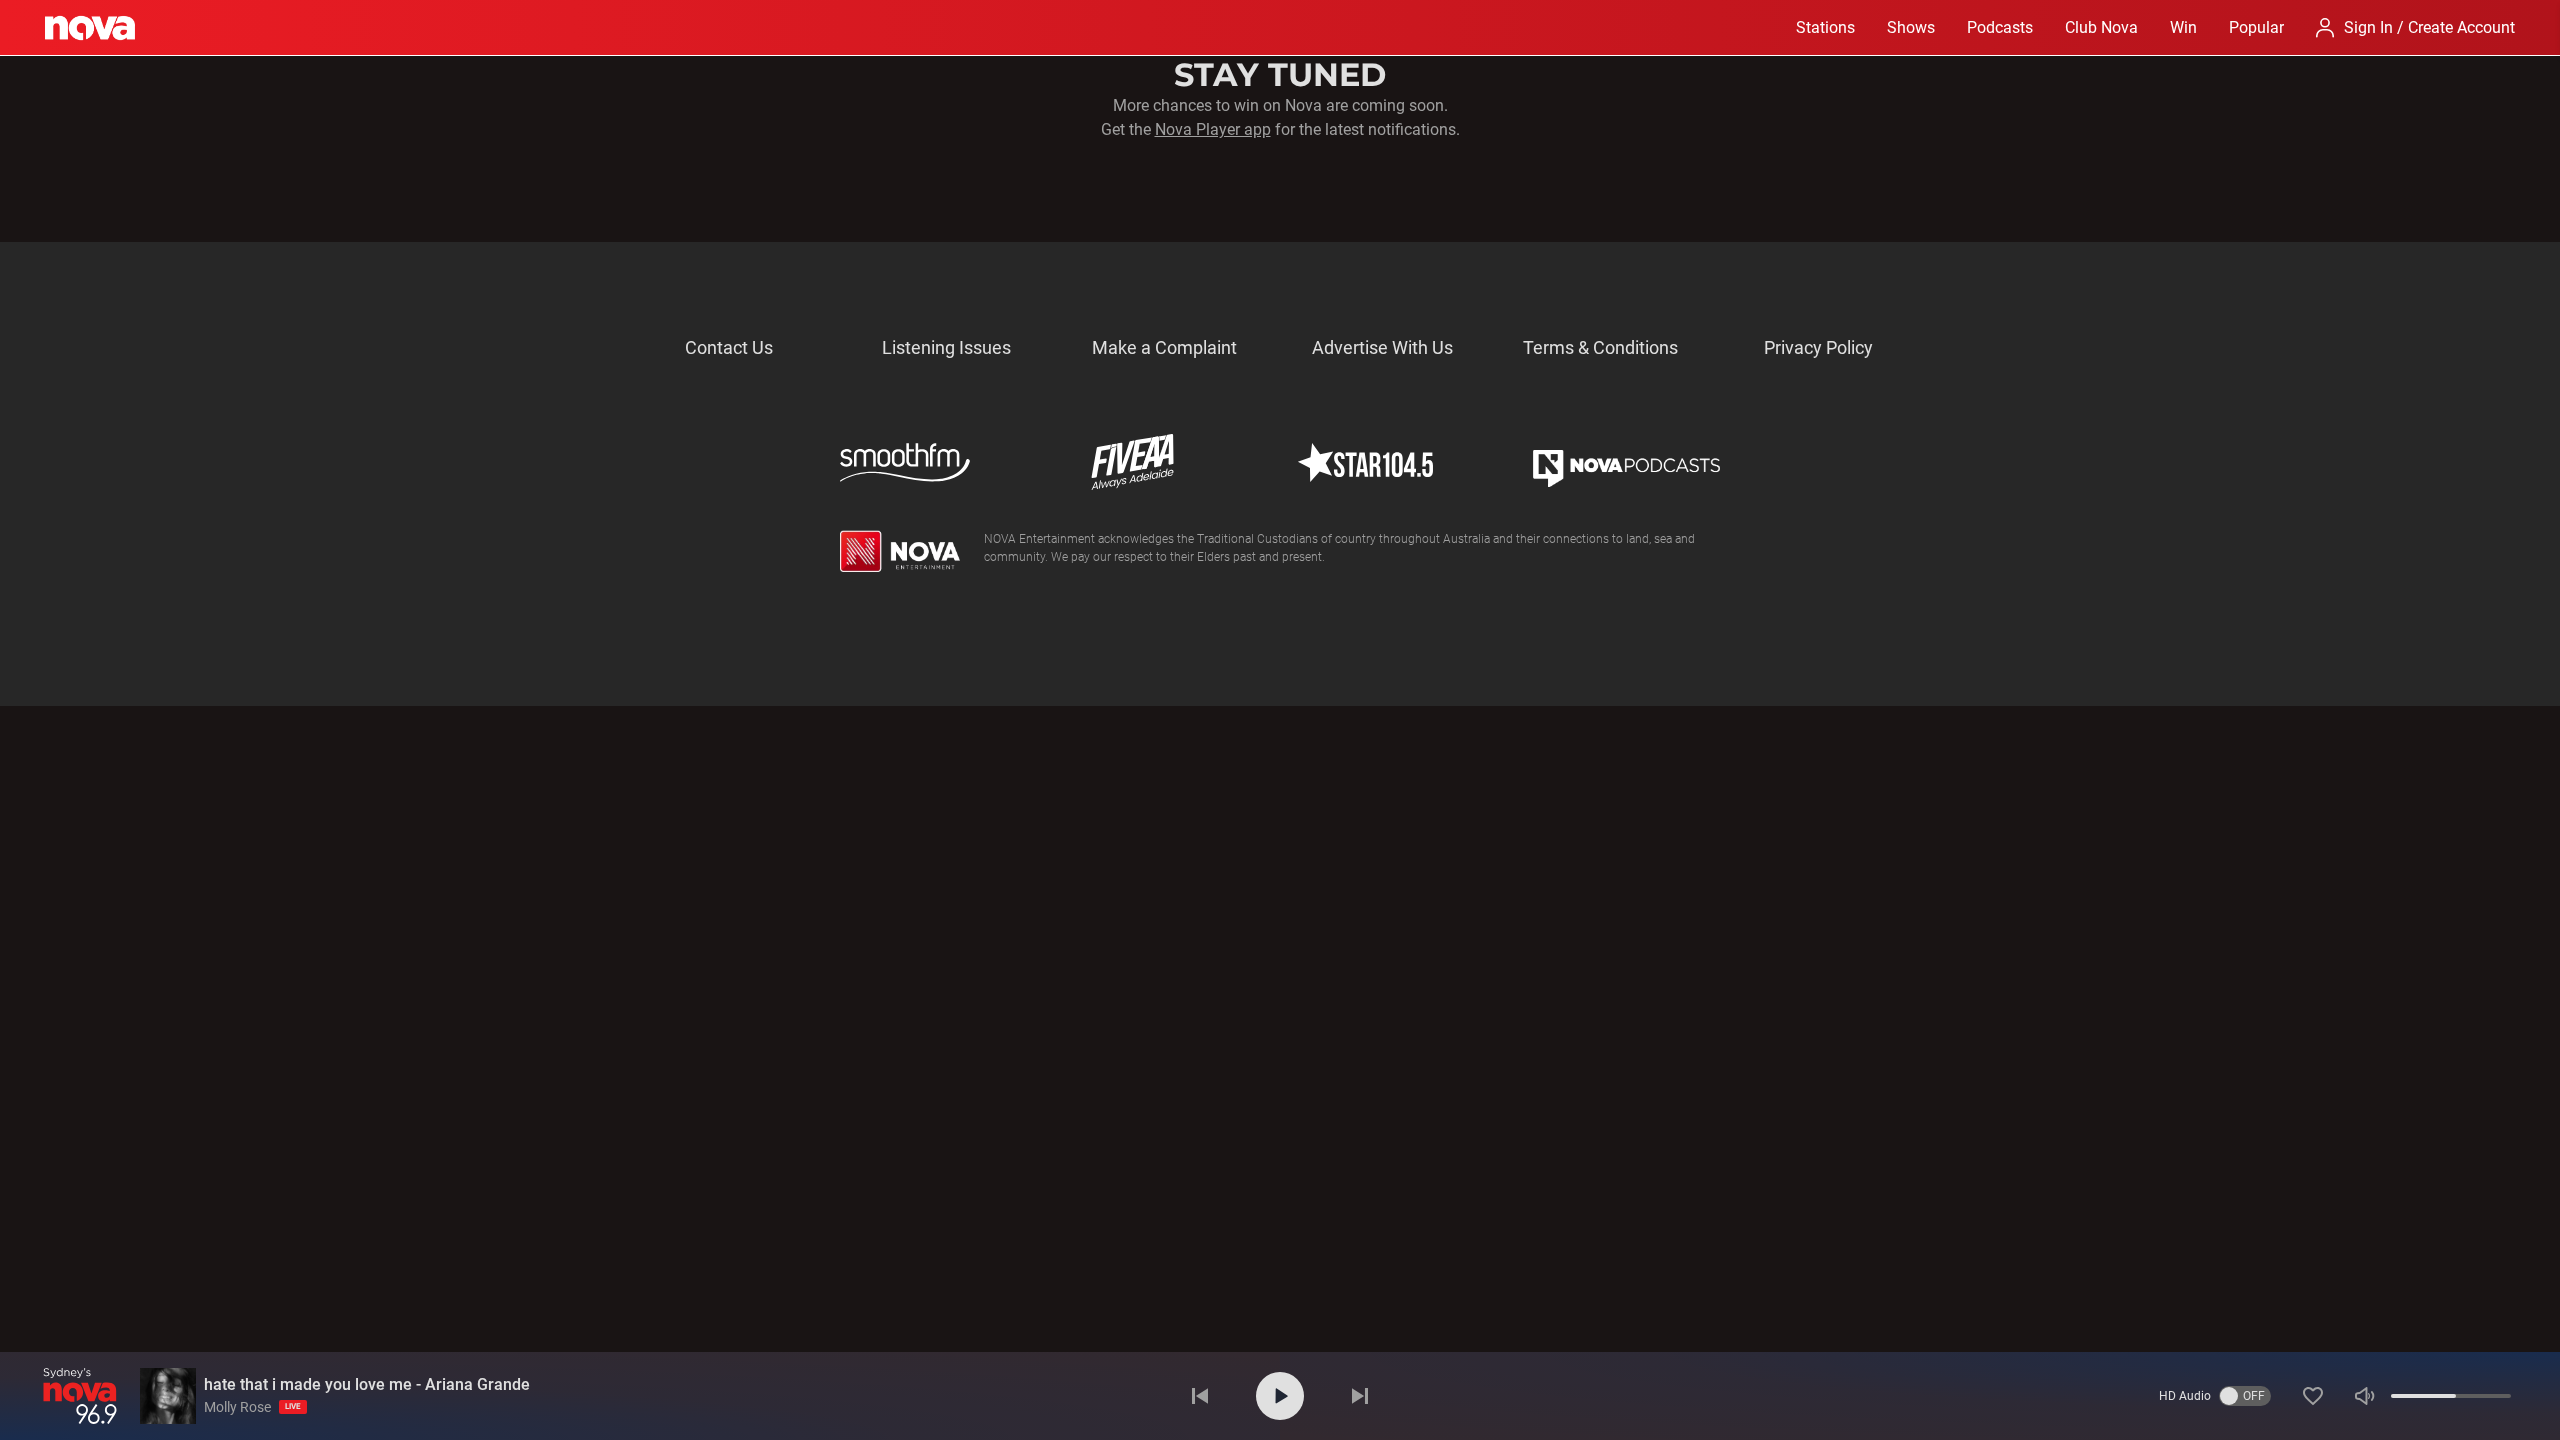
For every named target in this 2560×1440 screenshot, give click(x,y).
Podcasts (2000, 27)
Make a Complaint (1164, 347)
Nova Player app (1213, 129)
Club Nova (2101, 27)
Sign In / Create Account (2429, 27)
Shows (1911, 27)
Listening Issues (946, 347)
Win (2183, 27)
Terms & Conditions (1600, 347)
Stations (1825, 27)
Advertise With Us (1382, 347)
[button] (2313, 1396)
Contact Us (729, 347)
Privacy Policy (1818, 347)
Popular (2256, 27)
